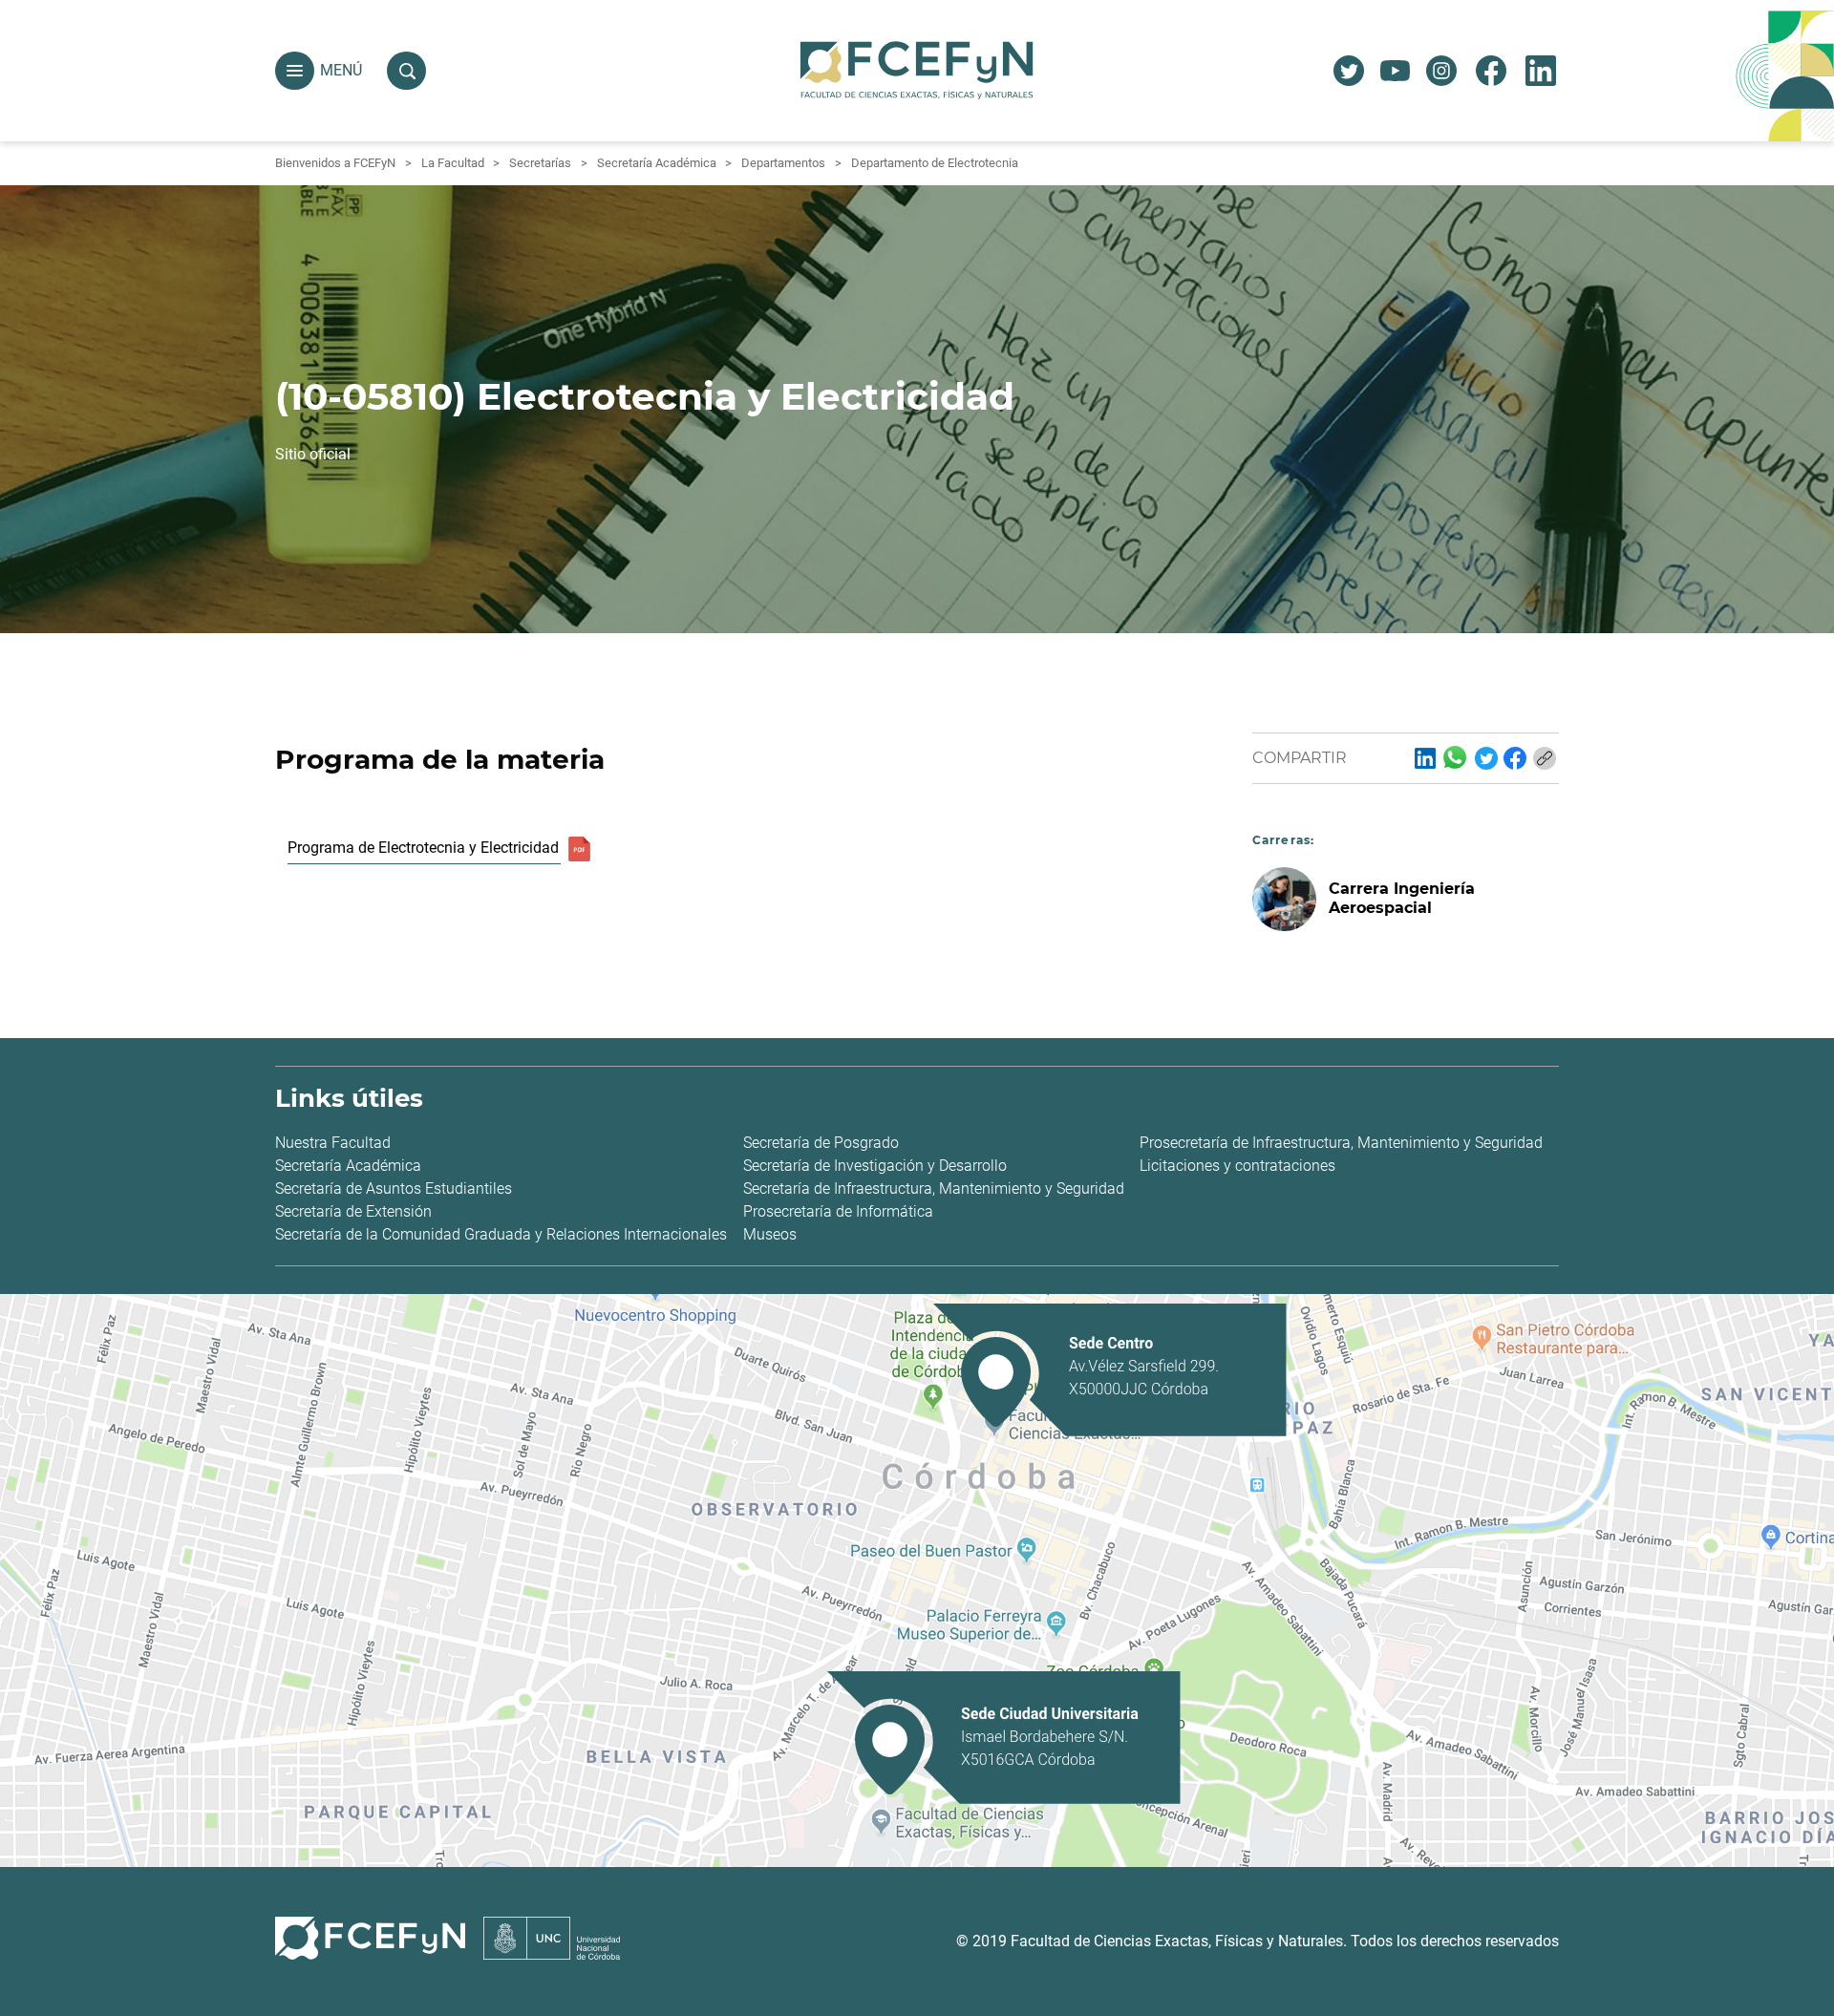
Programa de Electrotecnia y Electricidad (423, 848)
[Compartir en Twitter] (1486, 758)
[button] (295, 71)
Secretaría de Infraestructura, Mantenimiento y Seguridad (934, 1188)
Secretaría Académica (657, 163)
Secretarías (540, 163)
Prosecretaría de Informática (838, 1211)
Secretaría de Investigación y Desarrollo (875, 1166)
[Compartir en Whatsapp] (1455, 757)
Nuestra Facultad (333, 1143)
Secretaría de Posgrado (821, 1143)
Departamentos (783, 163)
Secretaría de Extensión (353, 1211)
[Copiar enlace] (1545, 758)
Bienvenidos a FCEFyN (335, 163)
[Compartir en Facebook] (1515, 758)
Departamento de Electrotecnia (935, 163)
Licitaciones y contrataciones (1237, 1166)
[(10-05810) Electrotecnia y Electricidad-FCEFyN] (1425, 758)
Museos (770, 1234)
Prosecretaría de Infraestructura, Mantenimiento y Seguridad (1341, 1143)
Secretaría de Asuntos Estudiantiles (394, 1188)
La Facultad (453, 163)
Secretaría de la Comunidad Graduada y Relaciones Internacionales (501, 1234)
